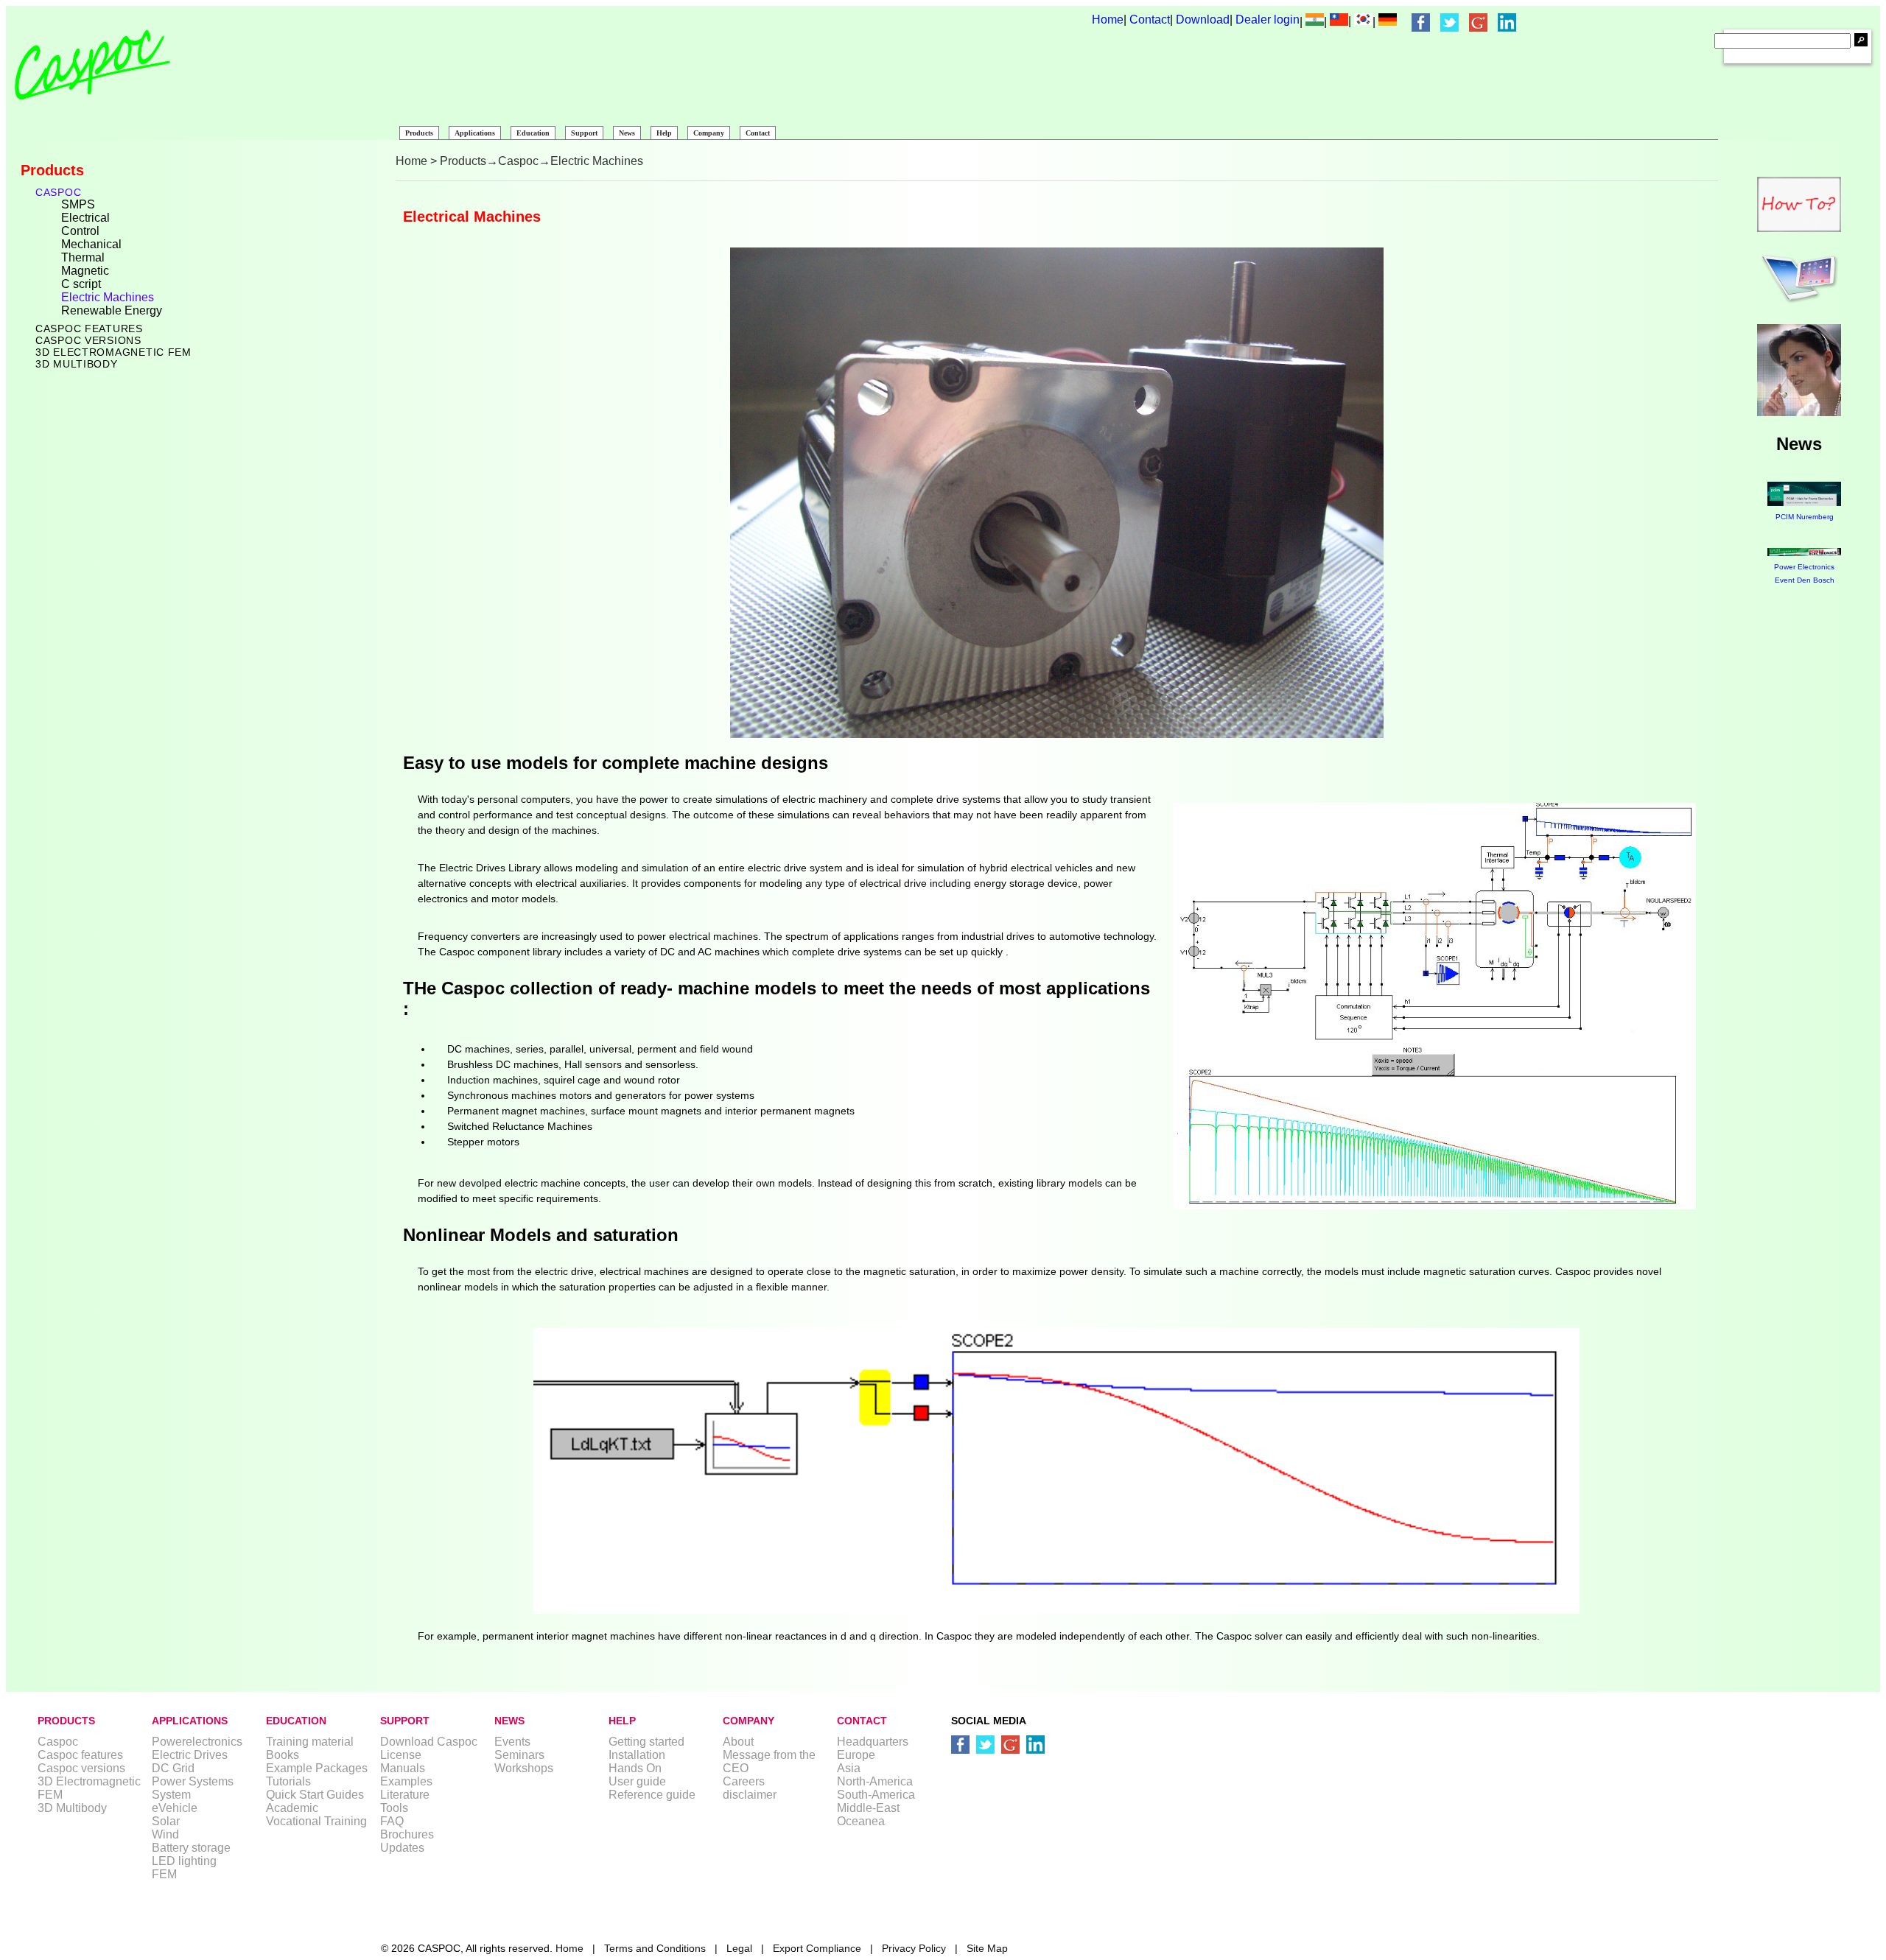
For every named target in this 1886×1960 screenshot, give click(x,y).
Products (419, 133)
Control (80, 231)
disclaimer (750, 1795)
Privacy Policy (914, 1948)
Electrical (85, 218)
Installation (637, 1755)
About (738, 1742)
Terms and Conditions (655, 1948)
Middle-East (868, 1808)
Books (283, 1755)
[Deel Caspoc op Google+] (1010, 1745)
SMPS (78, 204)
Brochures (407, 1834)
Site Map (987, 1948)
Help (664, 133)
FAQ (392, 1821)
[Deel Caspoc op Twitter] (985, 1745)
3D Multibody (77, 364)
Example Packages (317, 1768)
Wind (165, 1834)
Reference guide (652, 1795)
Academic (292, 1808)
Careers (744, 1781)
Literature (405, 1795)
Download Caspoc (429, 1742)
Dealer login (1268, 20)
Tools (394, 1808)
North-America (875, 1781)
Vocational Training (316, 1821)
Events (512, 1742)
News (627, 133)
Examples (406, 1781)
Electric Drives (190, 1755)
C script (81, 284)
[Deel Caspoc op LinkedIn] (1035, 1745)
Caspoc (58, 192)
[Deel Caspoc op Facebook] (960, 1745)
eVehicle (175, 1808)
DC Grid (173, 1768)
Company (709, 133)
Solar (166, 1821)
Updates (402, 1848)
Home (1108, 20)
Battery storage (191, 1848)
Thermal (83, 257)
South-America (876, 1795)
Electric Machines (108, 297)
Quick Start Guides (315, 1795)
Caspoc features (89, 329)
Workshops (524, 1768)
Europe (856, 1755)
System (171, 1795)
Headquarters (873, 1742)
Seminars (519, 1755)
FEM (164, 1874)
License (401, 1755)
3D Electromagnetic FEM (113, 352)
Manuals (403, 1768)
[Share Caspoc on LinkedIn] (1507, 22)
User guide (637, 1781)
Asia (849, 1768)
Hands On (635, 1768)
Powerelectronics (197, 1742)
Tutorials (288, 1781)
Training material (310, 1742)
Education (533, 133)
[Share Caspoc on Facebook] (1421, 22)
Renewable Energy (112, 310)
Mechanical (91, 244)
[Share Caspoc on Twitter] (1449, 22)
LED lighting (184, 1861)
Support (584, 133)
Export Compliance (817, 1948)
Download (1203, 20)
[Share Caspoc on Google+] (1478, 22)
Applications (475, 133)
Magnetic (85, 271)
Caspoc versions (88, 340)
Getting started (646, 1742)
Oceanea (861, 1821)
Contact (1150, 20)
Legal (739, 1948)
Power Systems (193, 1781)
